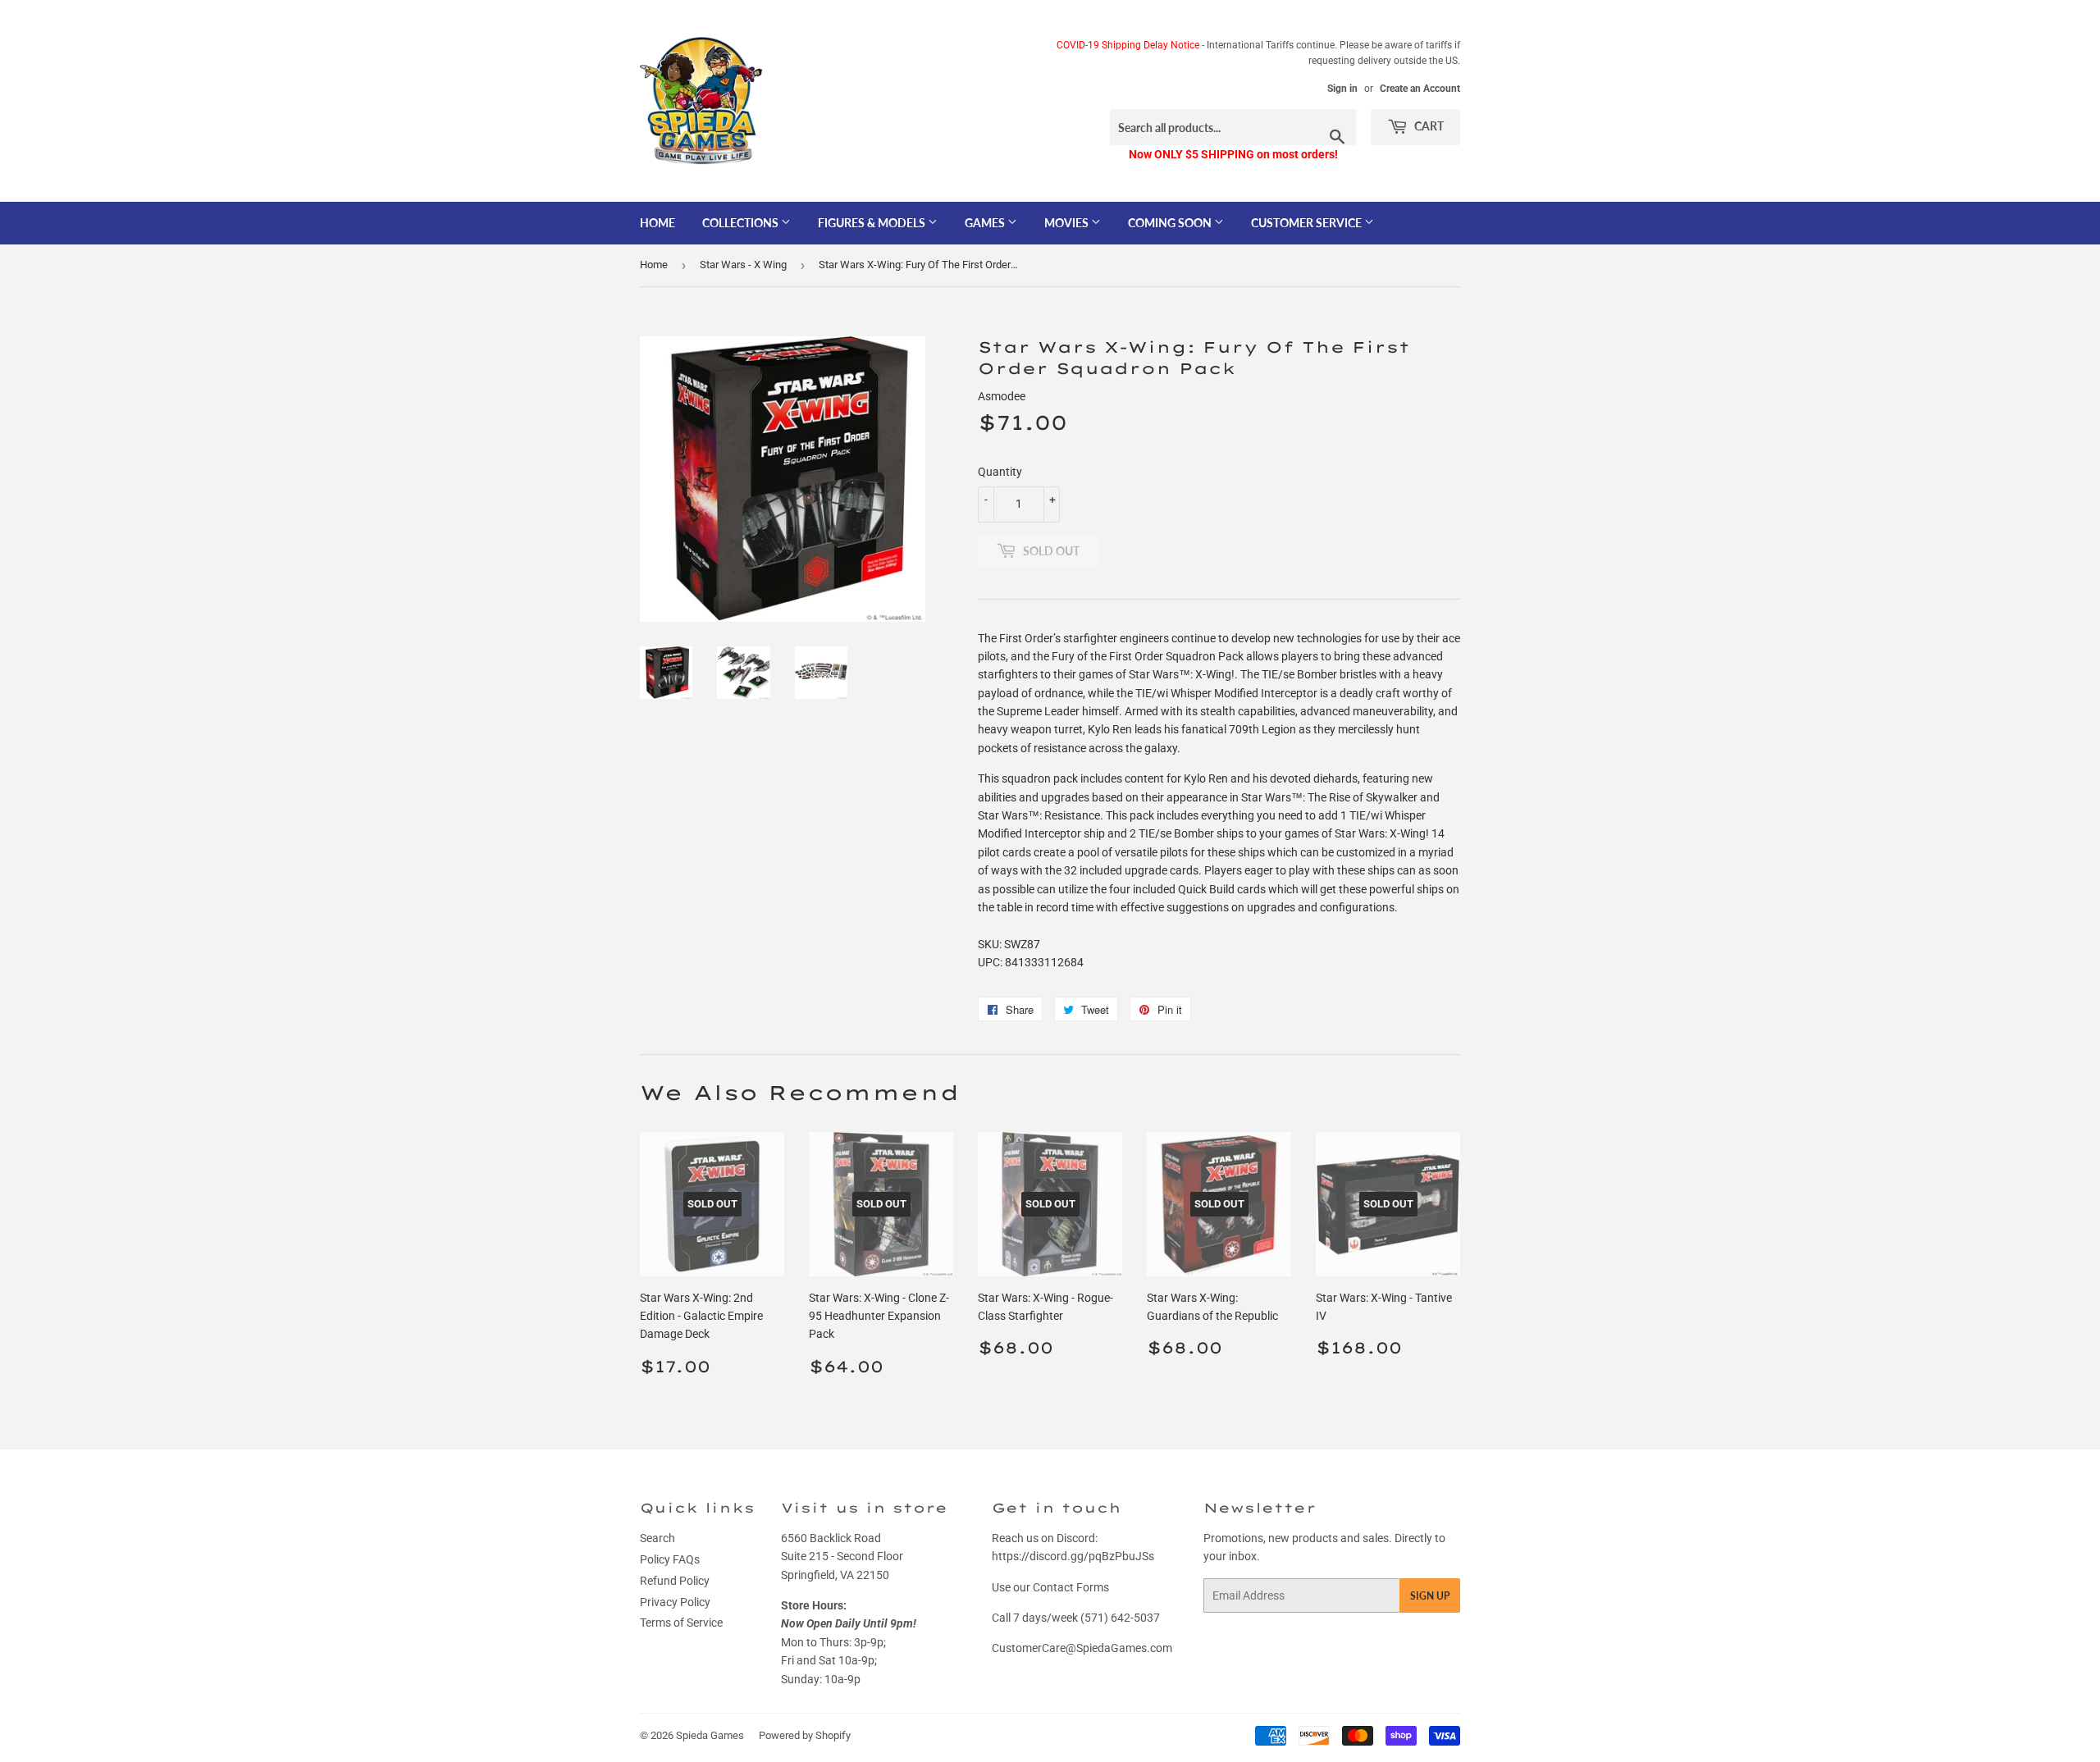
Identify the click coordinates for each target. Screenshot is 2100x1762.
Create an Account (1420, 89)
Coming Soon (1171, 223)
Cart (1428, 126)
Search (657, 1538)
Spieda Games (710, 1735)
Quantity (1000, 472)
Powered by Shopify (805, 1735)
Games (986, 223)
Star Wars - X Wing (743, 265)
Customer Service (1308, 223)
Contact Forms (1071, 1587)
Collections (742, 223)
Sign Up (1430, 1596)
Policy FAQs (670, 1559)
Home (657, 223)
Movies (1068, 223)
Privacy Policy (675, 1602)
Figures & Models (873, 223)
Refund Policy (675, 1581)
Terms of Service (681, 1623)
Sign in (1342, 89)
